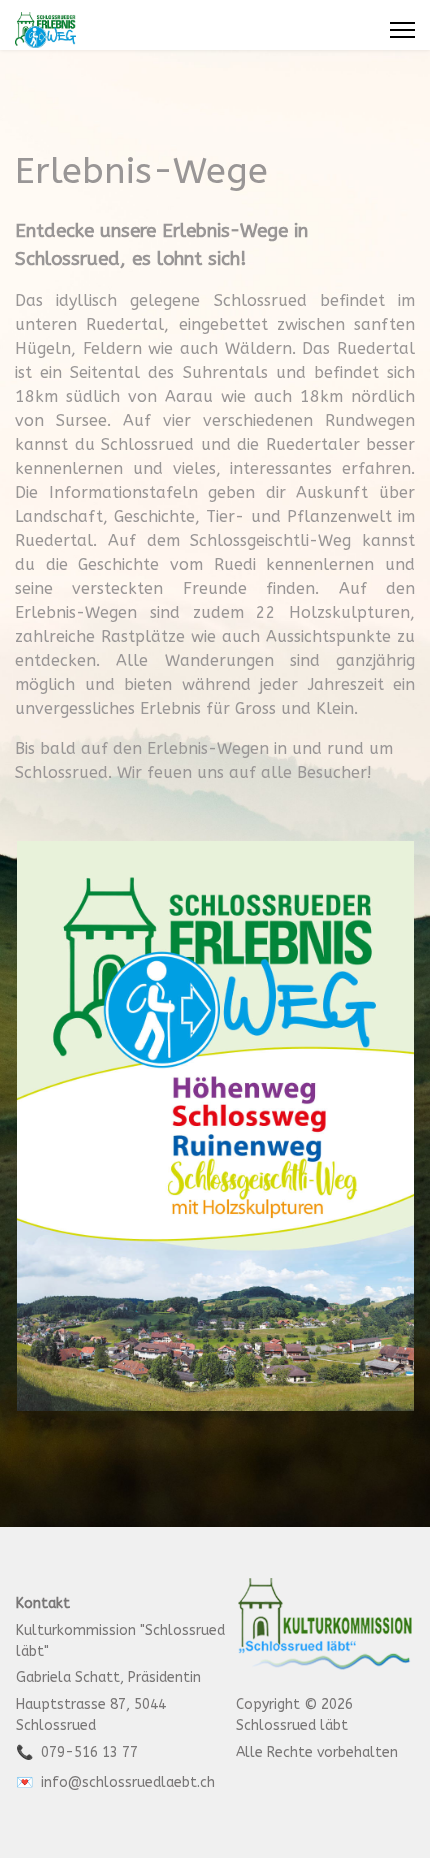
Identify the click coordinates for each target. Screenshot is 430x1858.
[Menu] (402, 30)
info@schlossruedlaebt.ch (128, 1782)
